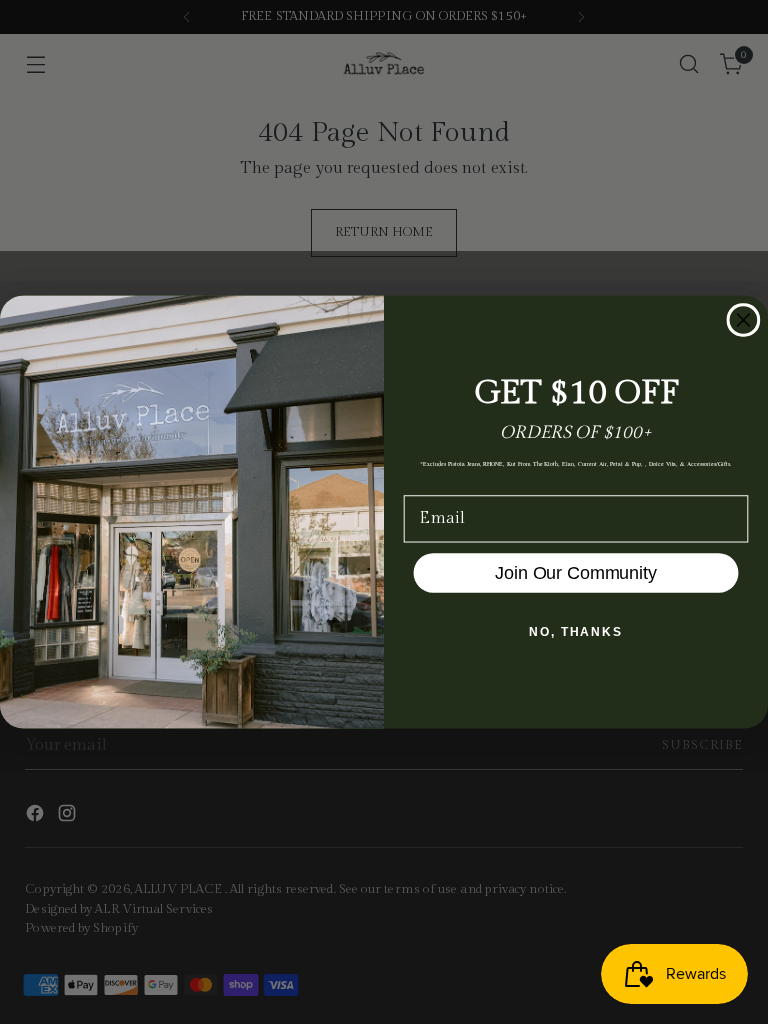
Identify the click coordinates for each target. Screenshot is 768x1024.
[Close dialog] (744, 320)
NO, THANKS (576, 632)
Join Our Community (575, 573)
